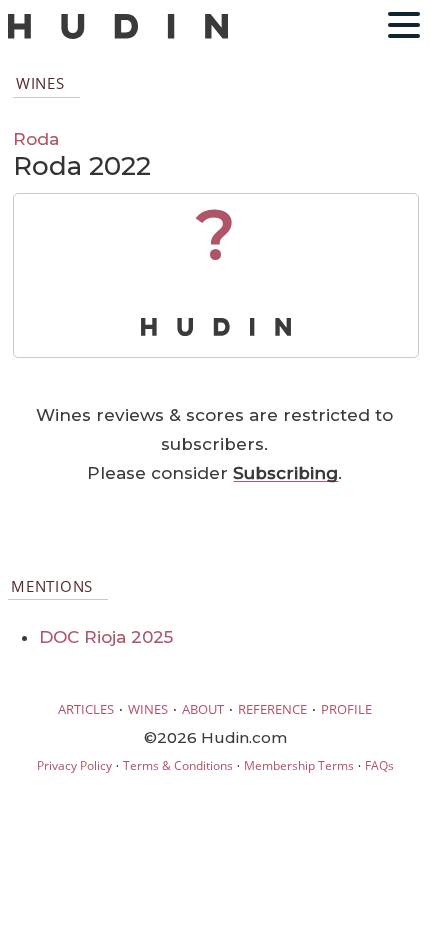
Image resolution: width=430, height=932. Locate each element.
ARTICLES (86, 709)
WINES (148, 709)
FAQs (379, 765)
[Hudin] (118, 34)
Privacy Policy (74, 765)
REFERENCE (272, 709)
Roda (36, 138)
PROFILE (346, 709)
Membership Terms (299, 765)
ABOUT (203, 709)
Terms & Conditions (178, 765)
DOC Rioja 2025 (106, 637)
